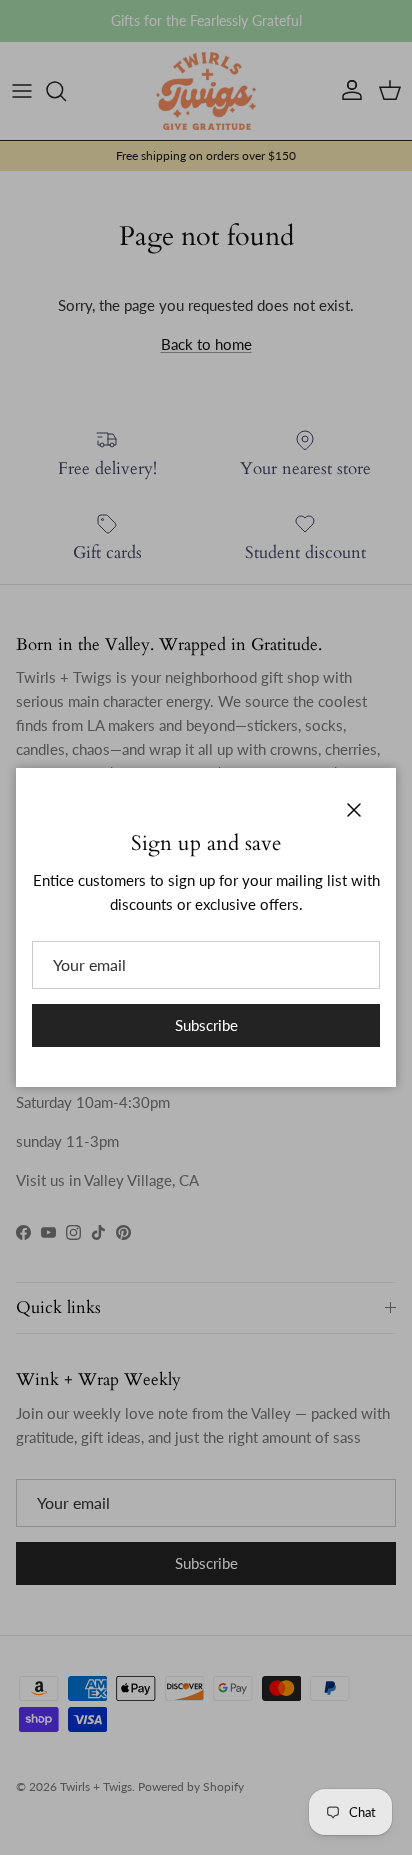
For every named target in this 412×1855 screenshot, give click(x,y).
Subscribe (206, 1025)
